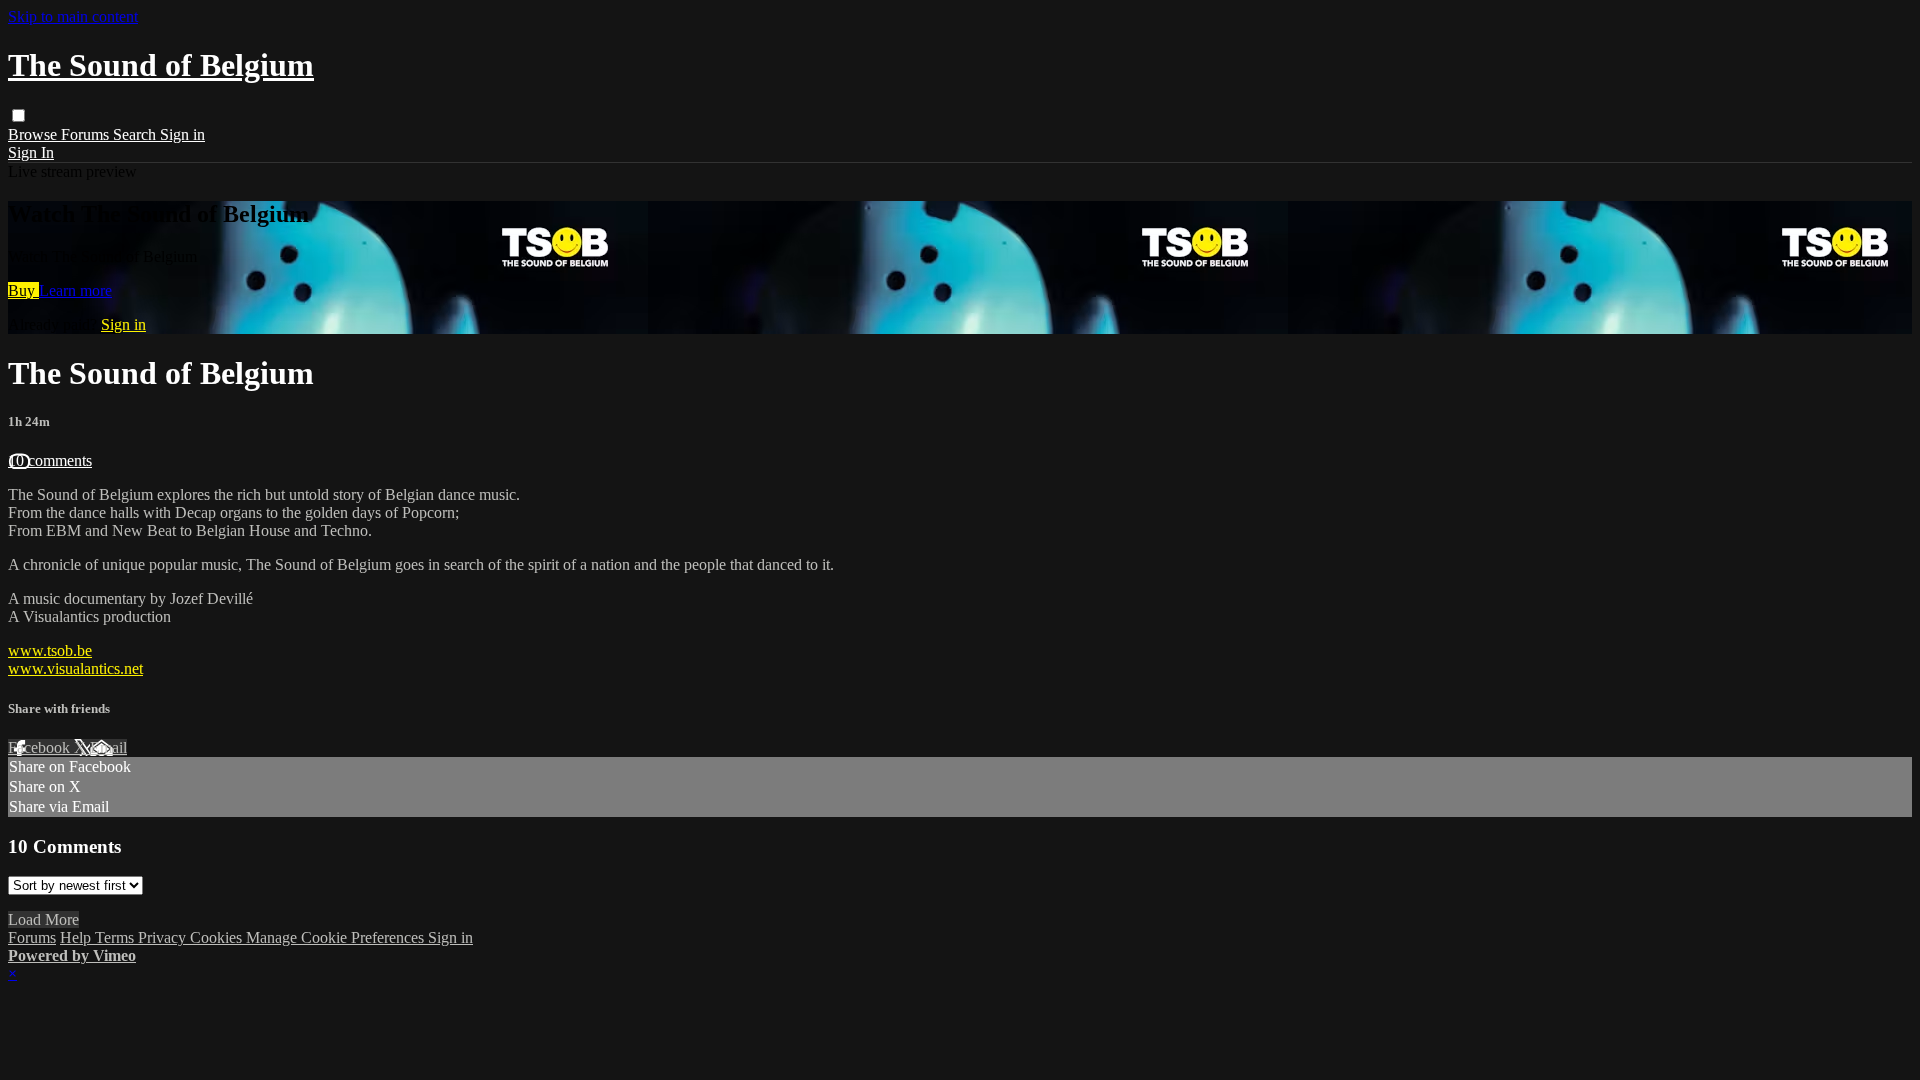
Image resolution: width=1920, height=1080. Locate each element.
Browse (34, 134)
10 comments (50, 460)
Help (77, 937)
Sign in (182, 134)
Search (136, 134)
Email (108, 747)
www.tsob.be (50, 650)
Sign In (31, 152)
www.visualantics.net (75, 668)
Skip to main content (73, 16)
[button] (18, 115)
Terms (116, 937)
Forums (87, 134)
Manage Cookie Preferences (337, 937)
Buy (23, 290)
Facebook (41, 747)
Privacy (164, 937)
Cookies (218, 937)
